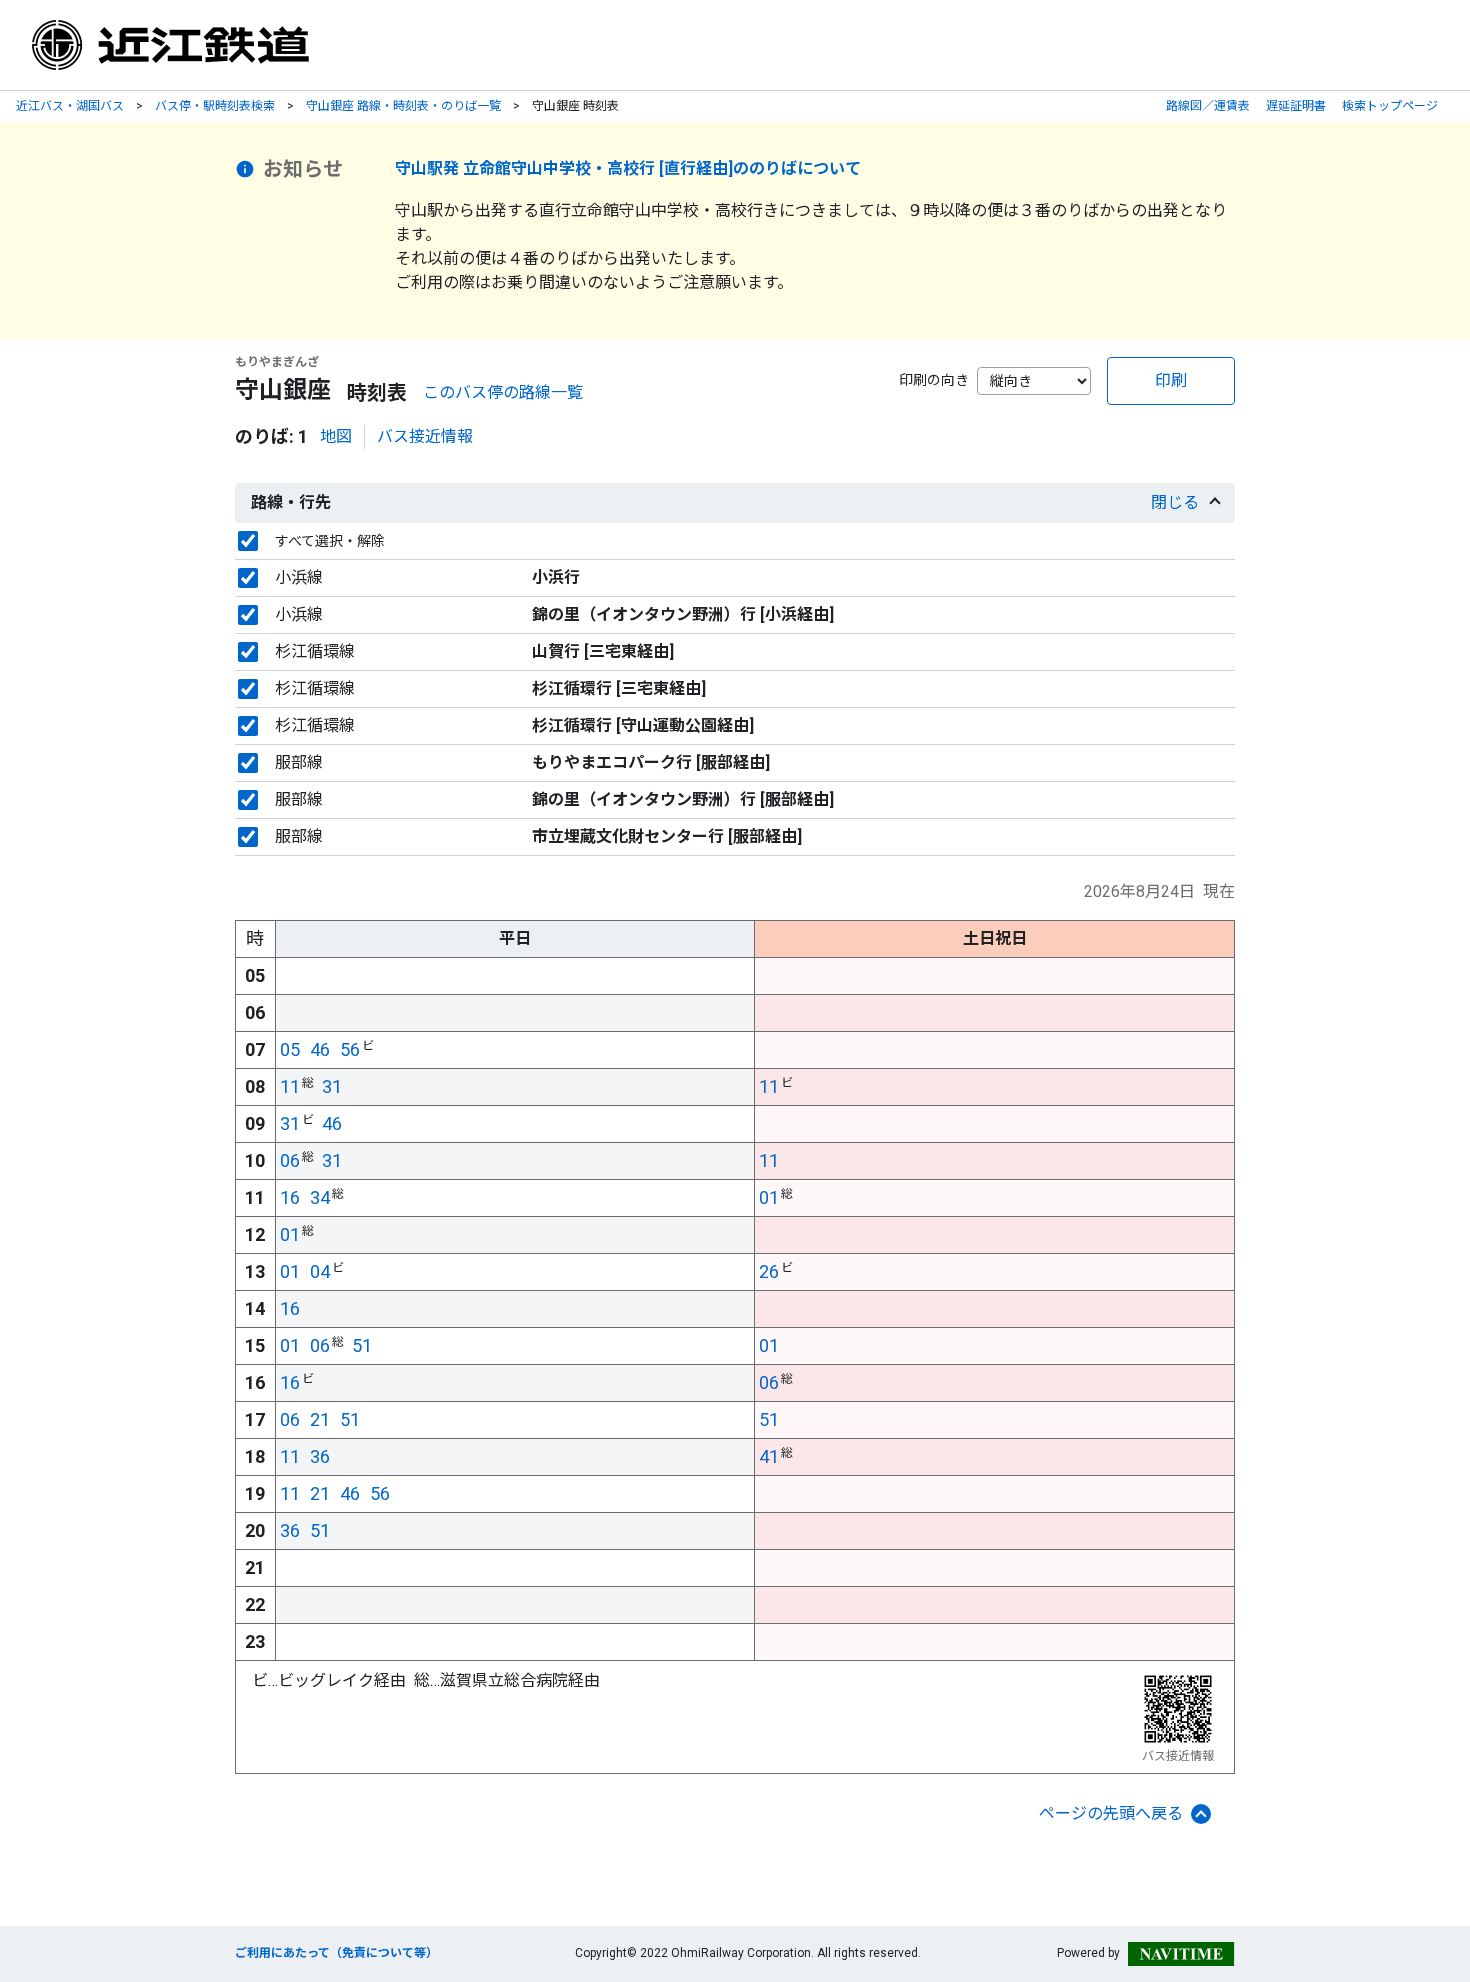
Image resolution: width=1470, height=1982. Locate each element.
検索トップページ (1390, 106)
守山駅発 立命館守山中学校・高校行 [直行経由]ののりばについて (628, 168)
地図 (336, 436)
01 (769, 1197)
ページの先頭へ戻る (1111, 1813)
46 (320, 1049)
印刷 (1171, 380)
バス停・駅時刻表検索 (215, 106)
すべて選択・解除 (330, 541)
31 (332, 1086)
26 (769, 1271)
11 (290, 1086)
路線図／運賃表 (1208, 106)
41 (769, 1456)
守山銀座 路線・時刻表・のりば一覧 (403, 106)
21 (320, 1419)
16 (290, 1197)
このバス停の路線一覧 (503, 392)
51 (362, 1345)
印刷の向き (934, 380)
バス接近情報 (425, 436)
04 (320, 1271)
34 (320, 1197)
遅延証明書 (1296, 106)
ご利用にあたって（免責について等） (336, 1953)
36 (320, 1456)
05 (290, 1049)
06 (290, 1160)
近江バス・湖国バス (70, 106)
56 (350, 1049)
